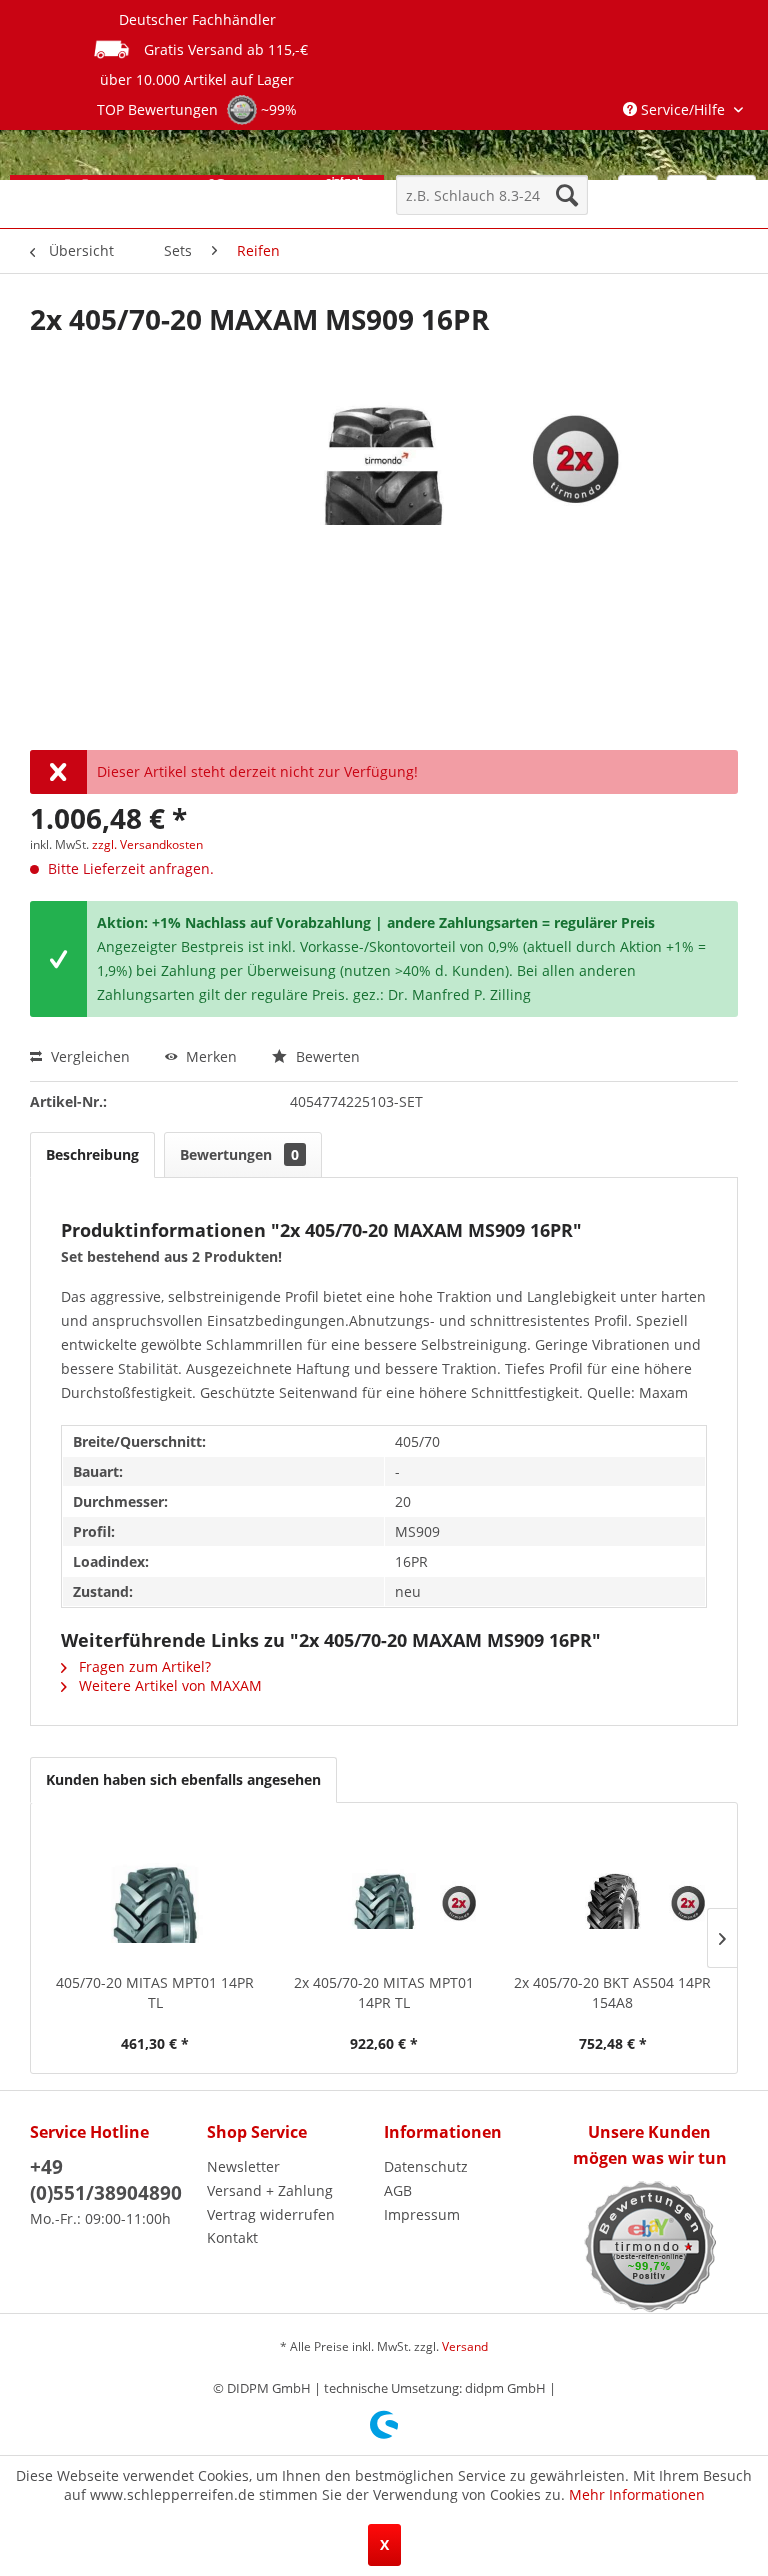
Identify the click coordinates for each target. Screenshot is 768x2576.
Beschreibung (92, 1154)
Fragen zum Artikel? (143, 1666)
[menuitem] (492, 195)
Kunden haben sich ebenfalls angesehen (183, 1779)
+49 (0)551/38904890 (106, 2180)
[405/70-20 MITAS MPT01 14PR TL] (155, 1893)
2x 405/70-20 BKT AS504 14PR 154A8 (612, 1992)
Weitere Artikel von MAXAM (168, 1685)
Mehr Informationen (637, 2494)
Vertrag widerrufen (271, 2214)
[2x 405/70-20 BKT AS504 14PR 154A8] (612, 1893)
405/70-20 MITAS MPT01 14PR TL (155, 1992)
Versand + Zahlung (270, 2190)
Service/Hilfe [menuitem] (683, 109)
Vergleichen (88, 1056)
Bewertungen (239, 1154)
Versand (465, 2346)
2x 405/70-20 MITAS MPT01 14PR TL (384, 1992)
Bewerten (326, 1056)
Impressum (422, 2214)
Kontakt (232, 2237)
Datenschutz (426, 2166)
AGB (398, 2190)
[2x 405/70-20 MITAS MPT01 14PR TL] (384, 1893)
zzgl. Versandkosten (147, 844)
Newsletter (243, 2166)
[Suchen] (567, 195)
